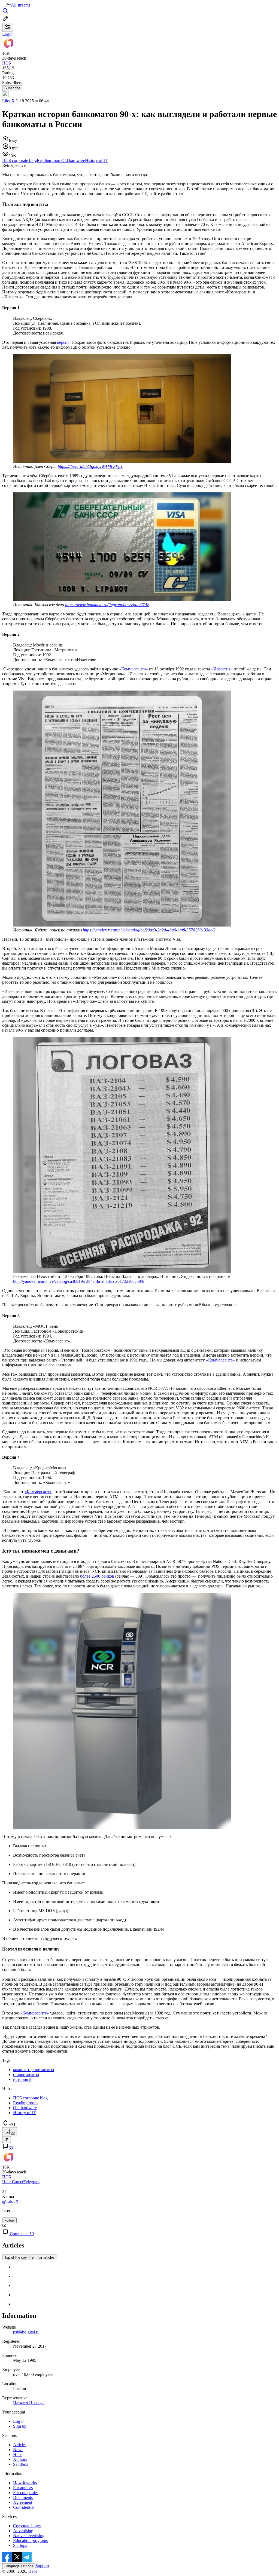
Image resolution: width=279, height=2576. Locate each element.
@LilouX (10, 2201)
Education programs (30, 2540)
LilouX (8, 101)
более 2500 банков (97, 1576)
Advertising (23, 2531)
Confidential (24, 2507)
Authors (20, 2459)
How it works (25, 2483)
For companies (26, 2493)
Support (42, 2566)
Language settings (19, 2566)
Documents (23, 2497)
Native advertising (29, 2536)
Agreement (23, 2502)
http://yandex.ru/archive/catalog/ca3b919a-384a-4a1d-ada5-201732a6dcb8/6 (79, 1281)
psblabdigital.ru (26, 2332)
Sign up (20, 2426)
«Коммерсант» (38, 1492)
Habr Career (13, 2182)
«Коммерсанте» (35, 2013)
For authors (23, 2488)
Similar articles (43, 2257)
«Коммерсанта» (134, 669)
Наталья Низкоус (29, 2403)
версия (63, 342)
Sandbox (21, 2464)
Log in (19, 2421)
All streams (21, 5)
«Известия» (222, 669)
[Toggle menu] (4, 7)
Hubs (18, 2454)
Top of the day (16, 2257)
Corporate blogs (27, 2526)
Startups (20, 2545)
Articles (20, 2445)
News (18, 2450)
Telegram (31, 2182)
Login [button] (7, 34)
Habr (32, 2571)
